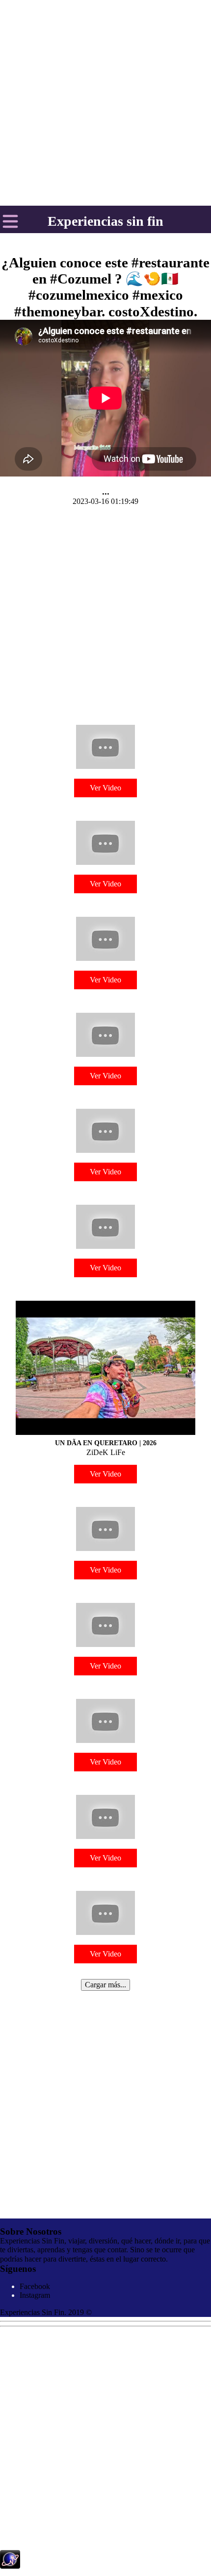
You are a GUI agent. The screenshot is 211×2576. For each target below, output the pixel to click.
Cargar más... (105, 1985)
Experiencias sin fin (105, 221)
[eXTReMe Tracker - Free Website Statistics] (10, 2566)
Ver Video (105, 788)
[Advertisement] (105, 612)
